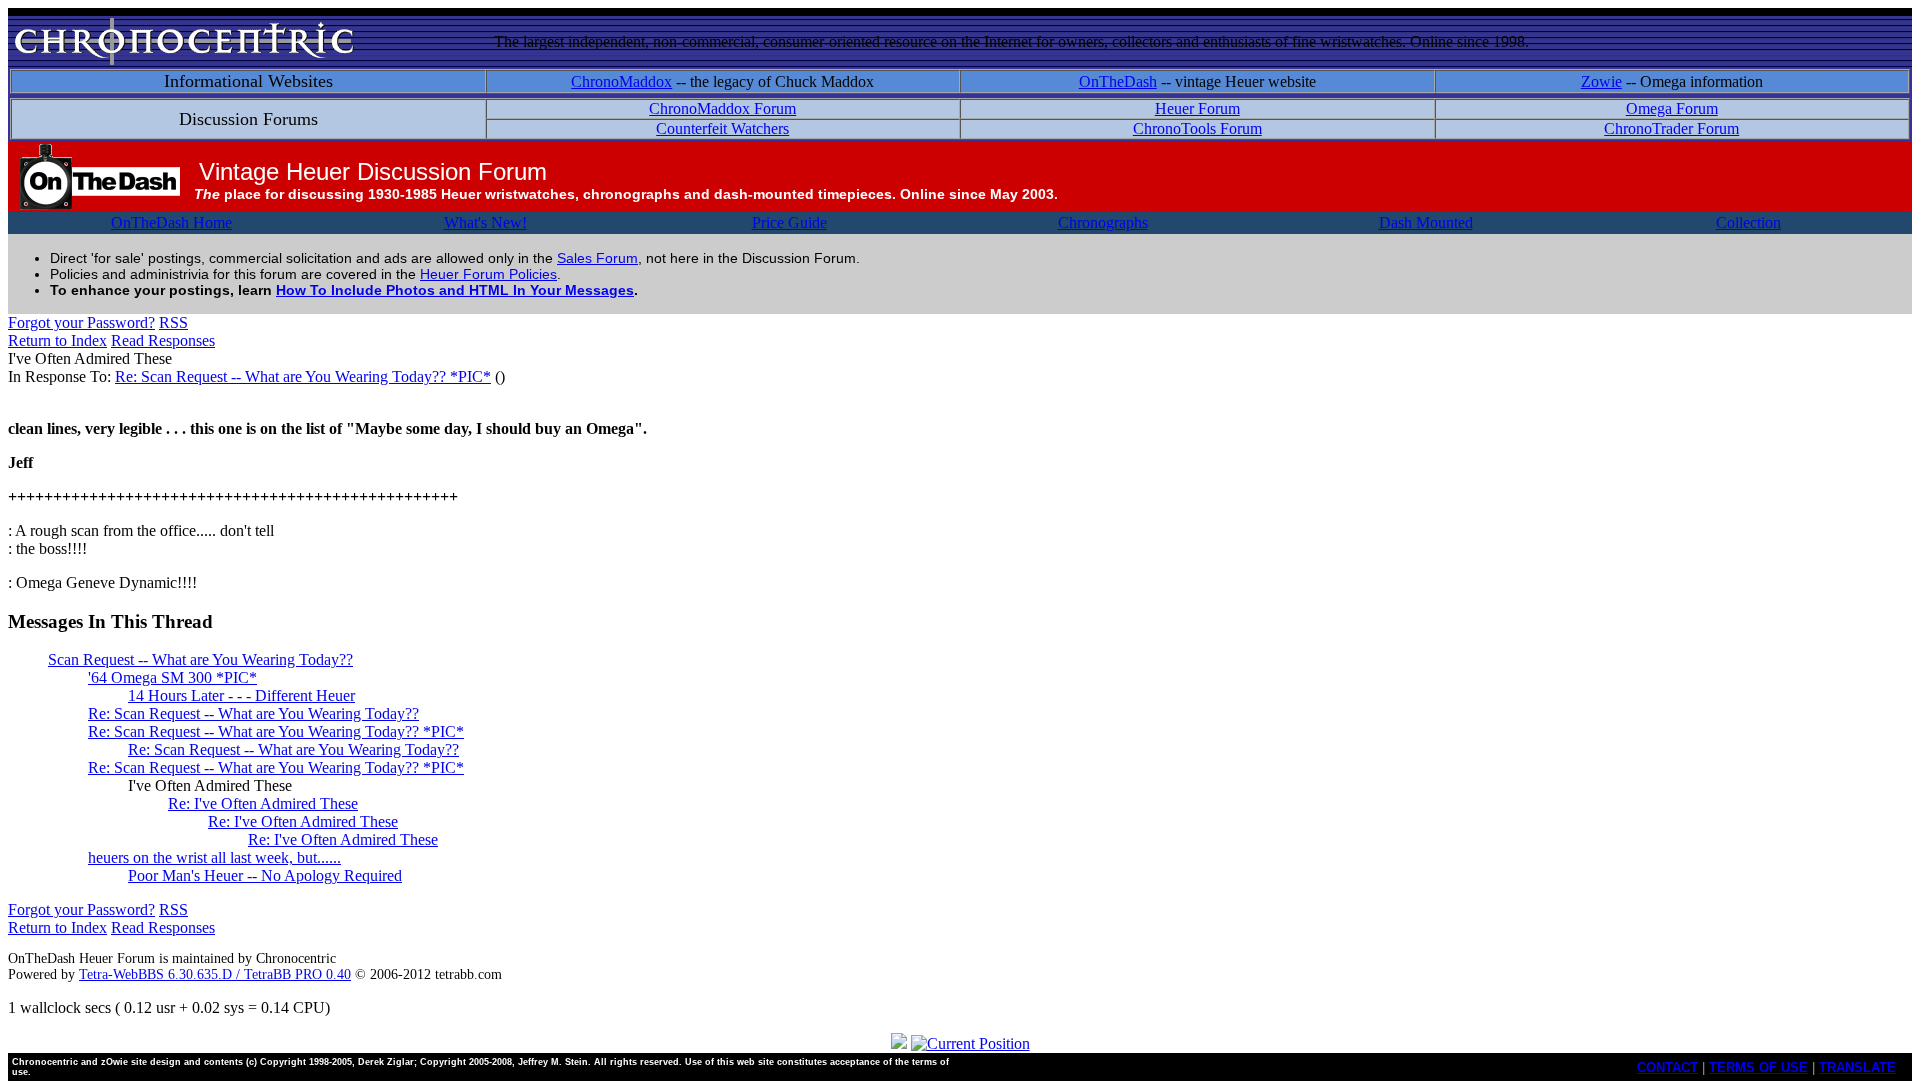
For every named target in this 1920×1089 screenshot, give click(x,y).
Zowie (1601, 81)
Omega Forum (1672, 108)
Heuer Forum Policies (488, 274)
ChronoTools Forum (1197, 128)
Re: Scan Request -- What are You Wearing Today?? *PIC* (303, 376)
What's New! (485, 222)
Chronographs (1103, 222)
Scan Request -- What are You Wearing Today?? (200, 659)
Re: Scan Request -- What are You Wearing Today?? (253, 713)
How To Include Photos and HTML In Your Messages (455, 290)
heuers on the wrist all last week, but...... (214, 857)
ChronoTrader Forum (1671, 128)
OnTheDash (1118, 81)
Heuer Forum (1197, 108)
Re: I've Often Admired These (263, 803)
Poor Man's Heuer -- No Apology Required (265, 875)
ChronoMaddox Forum (722, 108)
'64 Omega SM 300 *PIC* (172, 677)
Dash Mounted (1426, 222)
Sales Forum (597, 258)
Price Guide (789, 222)
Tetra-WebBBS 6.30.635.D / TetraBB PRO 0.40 (215, 974)
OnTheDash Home (171, 222)
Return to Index (57, 340)
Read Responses (163, 340)
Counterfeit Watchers (722, 128)
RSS (173, 322)
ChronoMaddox (621, 81)
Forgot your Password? (81, 322)
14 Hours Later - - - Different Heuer (241, 695)
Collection (1748, 222)
